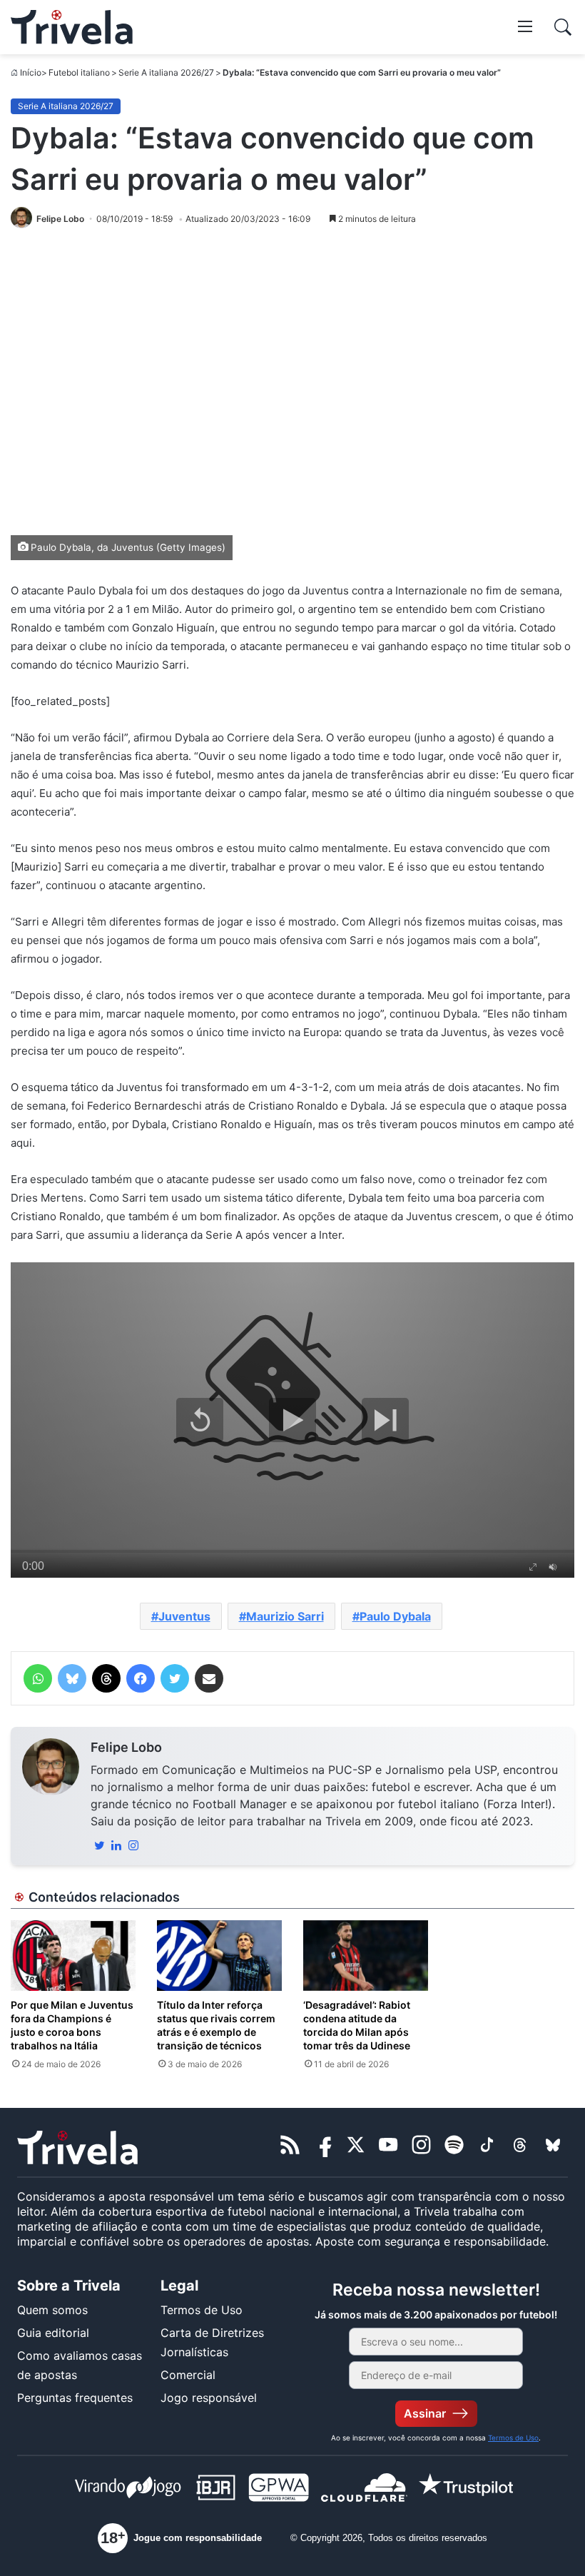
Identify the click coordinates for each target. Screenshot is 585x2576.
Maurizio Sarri (285, 1616)
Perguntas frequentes (75, 2398)
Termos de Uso (202, 2310)
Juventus (184, 1616)
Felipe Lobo (126, 1747)
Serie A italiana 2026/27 (166, 72)
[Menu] (525, 26)
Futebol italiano (79, 72)
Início (31, 72)
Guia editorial (53, 2333)
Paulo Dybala (395, 1616)
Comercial (188, 2375)
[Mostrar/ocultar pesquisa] (563, 27)
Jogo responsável (209, 2398)
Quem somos (52, 2310)
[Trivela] (72, 27)
